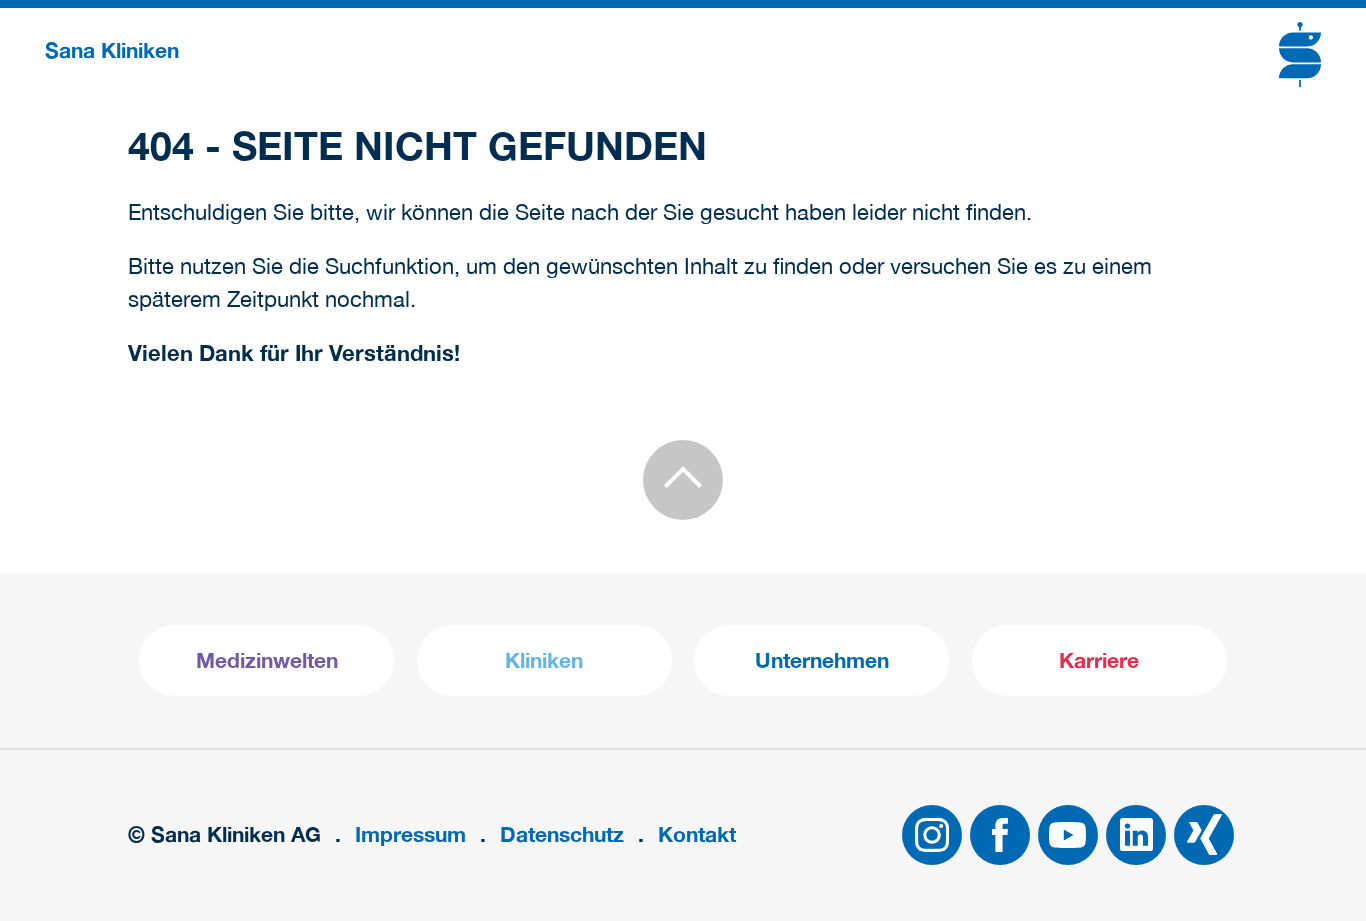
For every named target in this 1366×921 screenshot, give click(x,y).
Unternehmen (822, 660)
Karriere (1099, 660)
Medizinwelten (267, 660)
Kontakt (697, 834)
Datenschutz (562, 834)
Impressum (410, 834)
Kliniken (544, 660)
